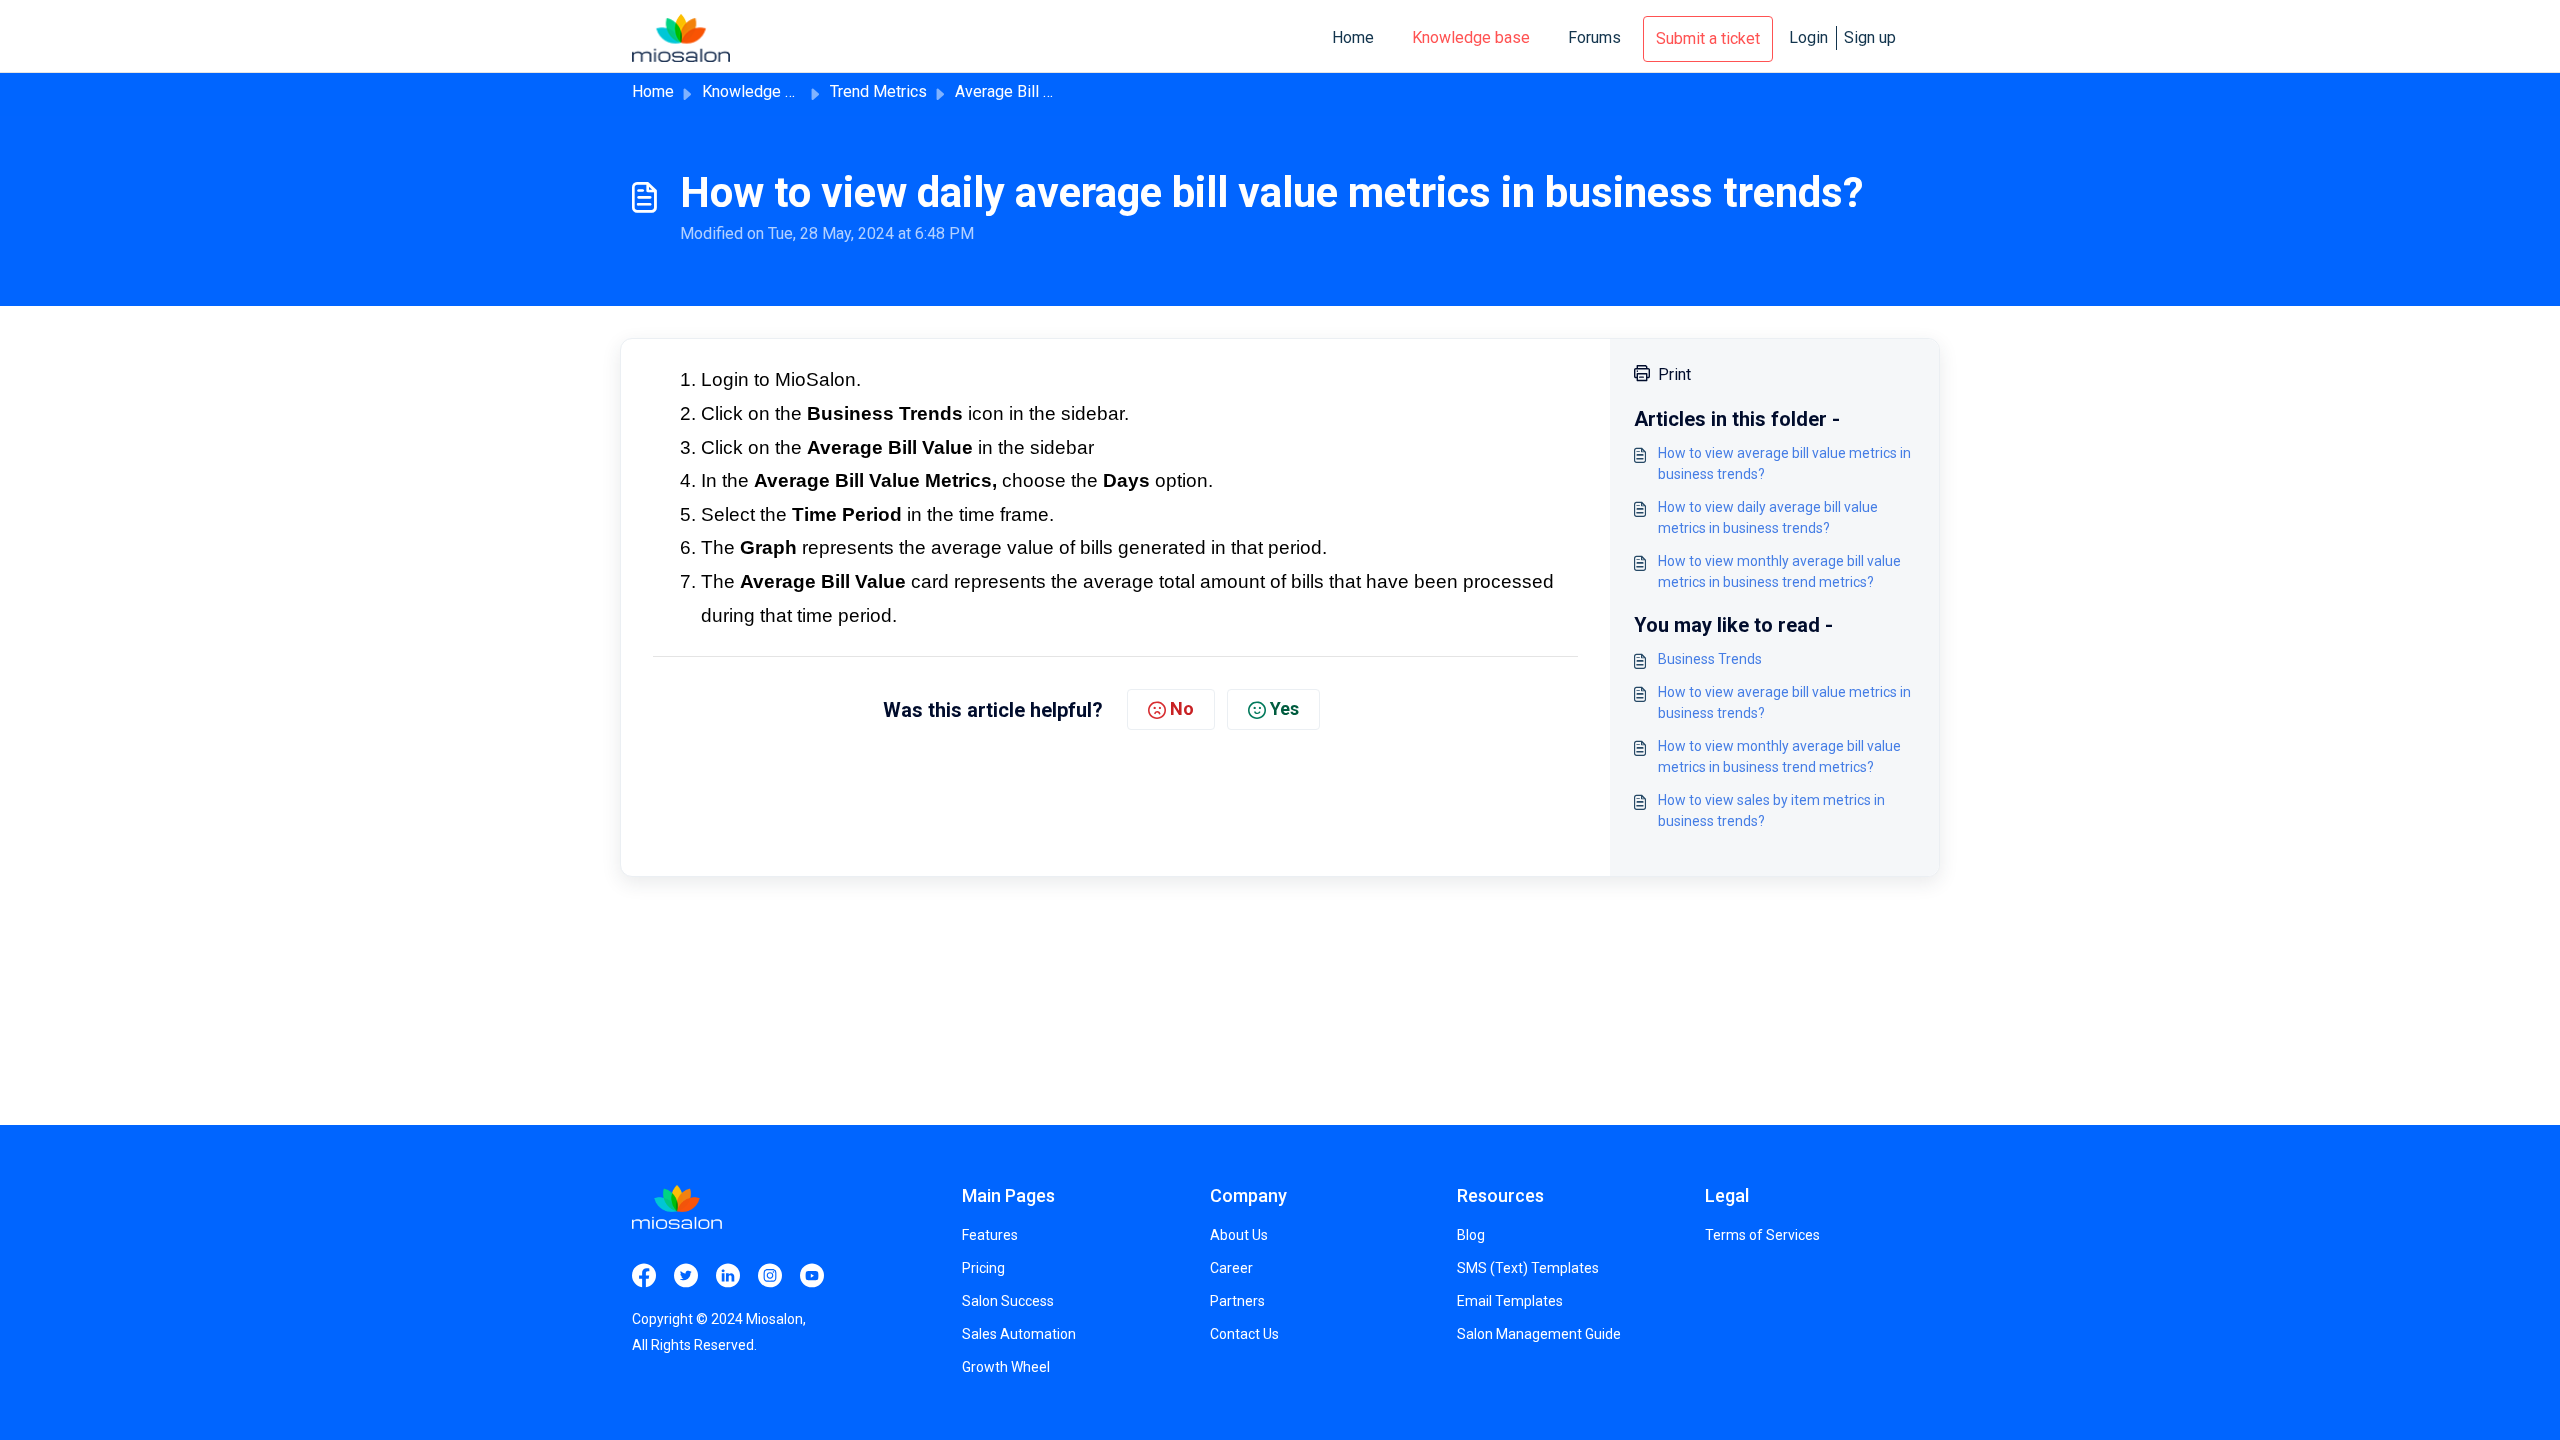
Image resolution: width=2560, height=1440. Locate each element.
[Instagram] (770, 1273)
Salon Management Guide (1539, 1334)
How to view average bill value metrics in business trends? (1784, 463)
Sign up (1870, 37)
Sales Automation (1019, 1334)
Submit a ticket (1708, 38)
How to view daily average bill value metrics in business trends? (1768, 517)
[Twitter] (686, 1273)
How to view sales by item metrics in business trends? (1771, 810)
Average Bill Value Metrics (1047, 91)
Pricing (983, 1268)
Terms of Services (1762, 1235)
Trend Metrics (878, 91)
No (1182, 708)
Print (1674, 374)
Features (990, 1235)
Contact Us (1244, 1334)
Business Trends (1710, 659)
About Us (1239, 1235)
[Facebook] (644, 1273)
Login (1808, 37)
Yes (1284, 708)
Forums (1594, 37)
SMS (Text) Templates (1528, 1268)
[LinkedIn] (728, 1273)
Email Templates (1510, 1301)
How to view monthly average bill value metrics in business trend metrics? (1779, 571)
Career (1231, 1268)
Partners (1237, 1301)
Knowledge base (1471, 37)
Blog (1471, 1235)
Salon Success (1008, 1301)
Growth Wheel (1006, 1367)
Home (1353, 37)
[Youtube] (812, 1273)
